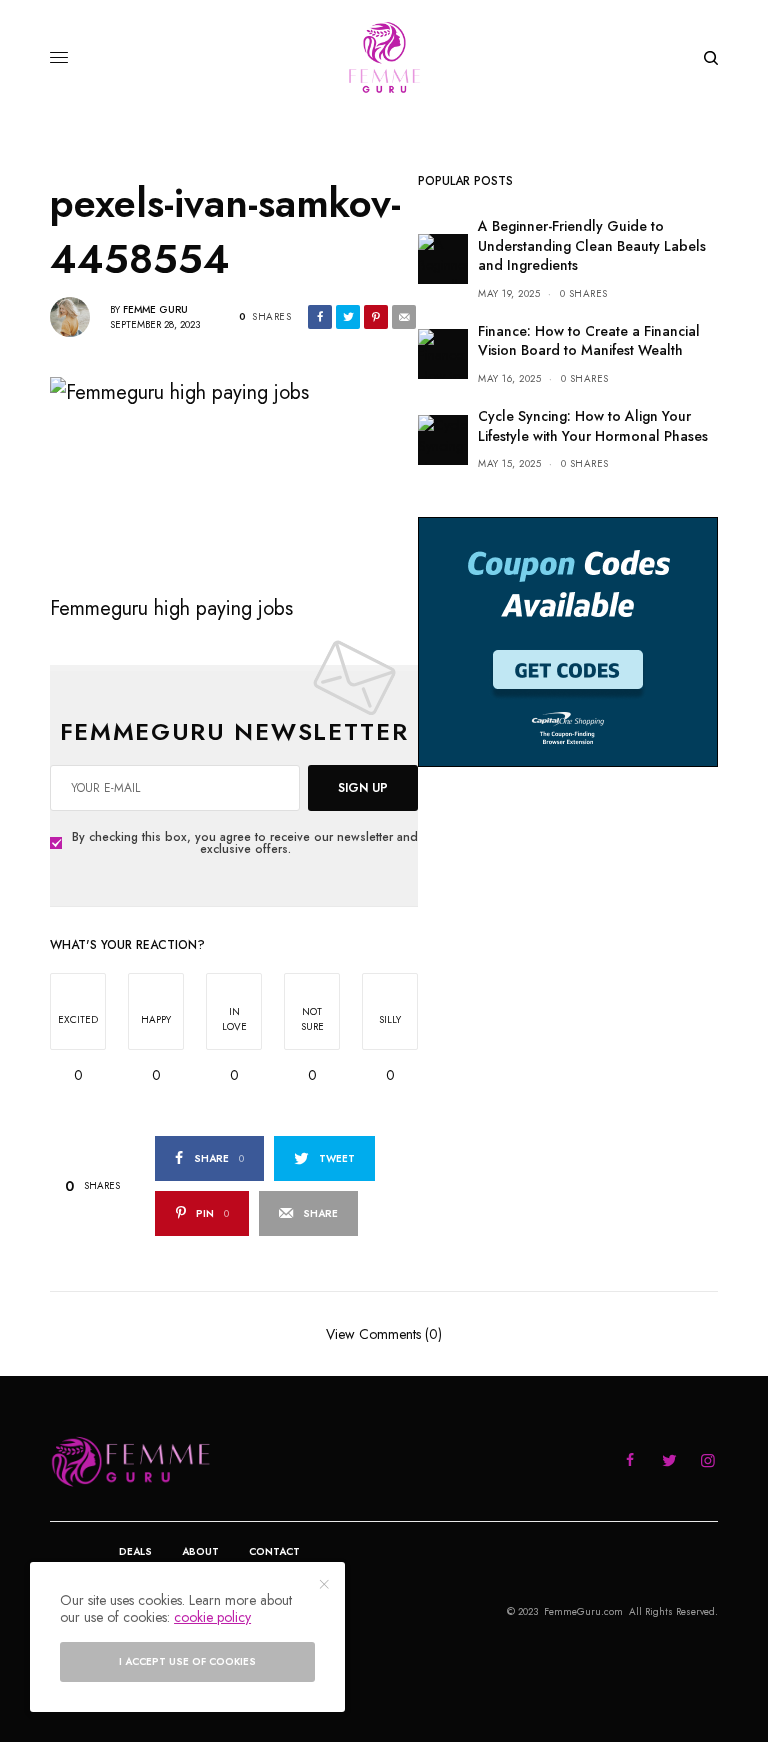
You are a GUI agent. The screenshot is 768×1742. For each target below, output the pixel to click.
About (200, 1551)
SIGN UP (363, 788)
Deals (135, 1551)
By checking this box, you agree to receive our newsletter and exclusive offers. (245, 843)
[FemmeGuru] (384, 57)
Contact (274, 1551)
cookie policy (212, 1617)
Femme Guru (155, 309)
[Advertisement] (568, 937)
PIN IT (244, 476)
